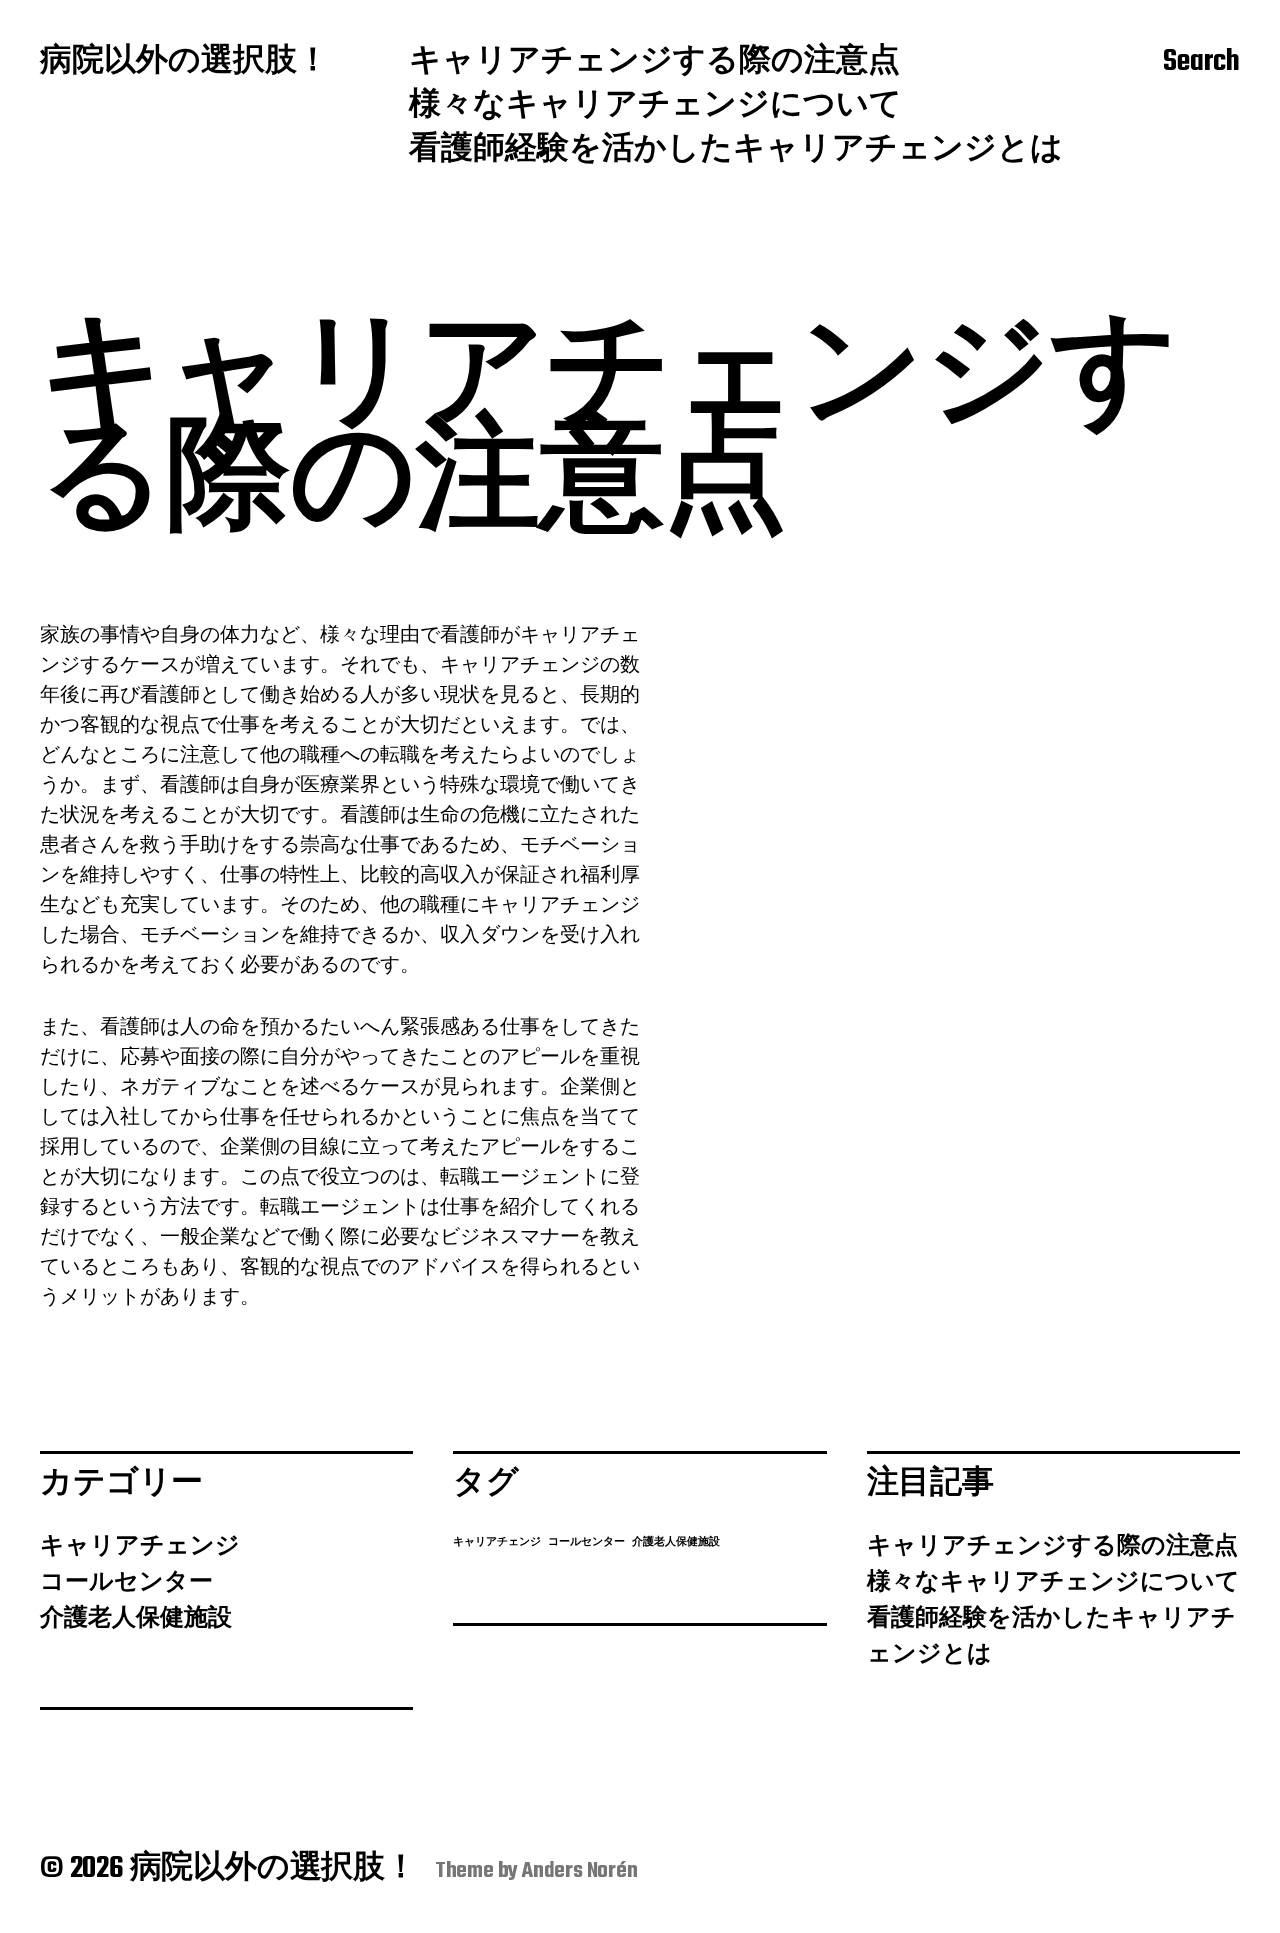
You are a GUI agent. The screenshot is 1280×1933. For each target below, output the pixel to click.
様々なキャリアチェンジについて (655, 107)
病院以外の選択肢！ (184, 63)
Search (1201, 63)
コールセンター (126, 1583)
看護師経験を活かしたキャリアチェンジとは (736, 151)
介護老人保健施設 (136, 1619)
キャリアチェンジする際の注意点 (654, 63)
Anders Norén (580, 1871)
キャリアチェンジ (140, 1547)
